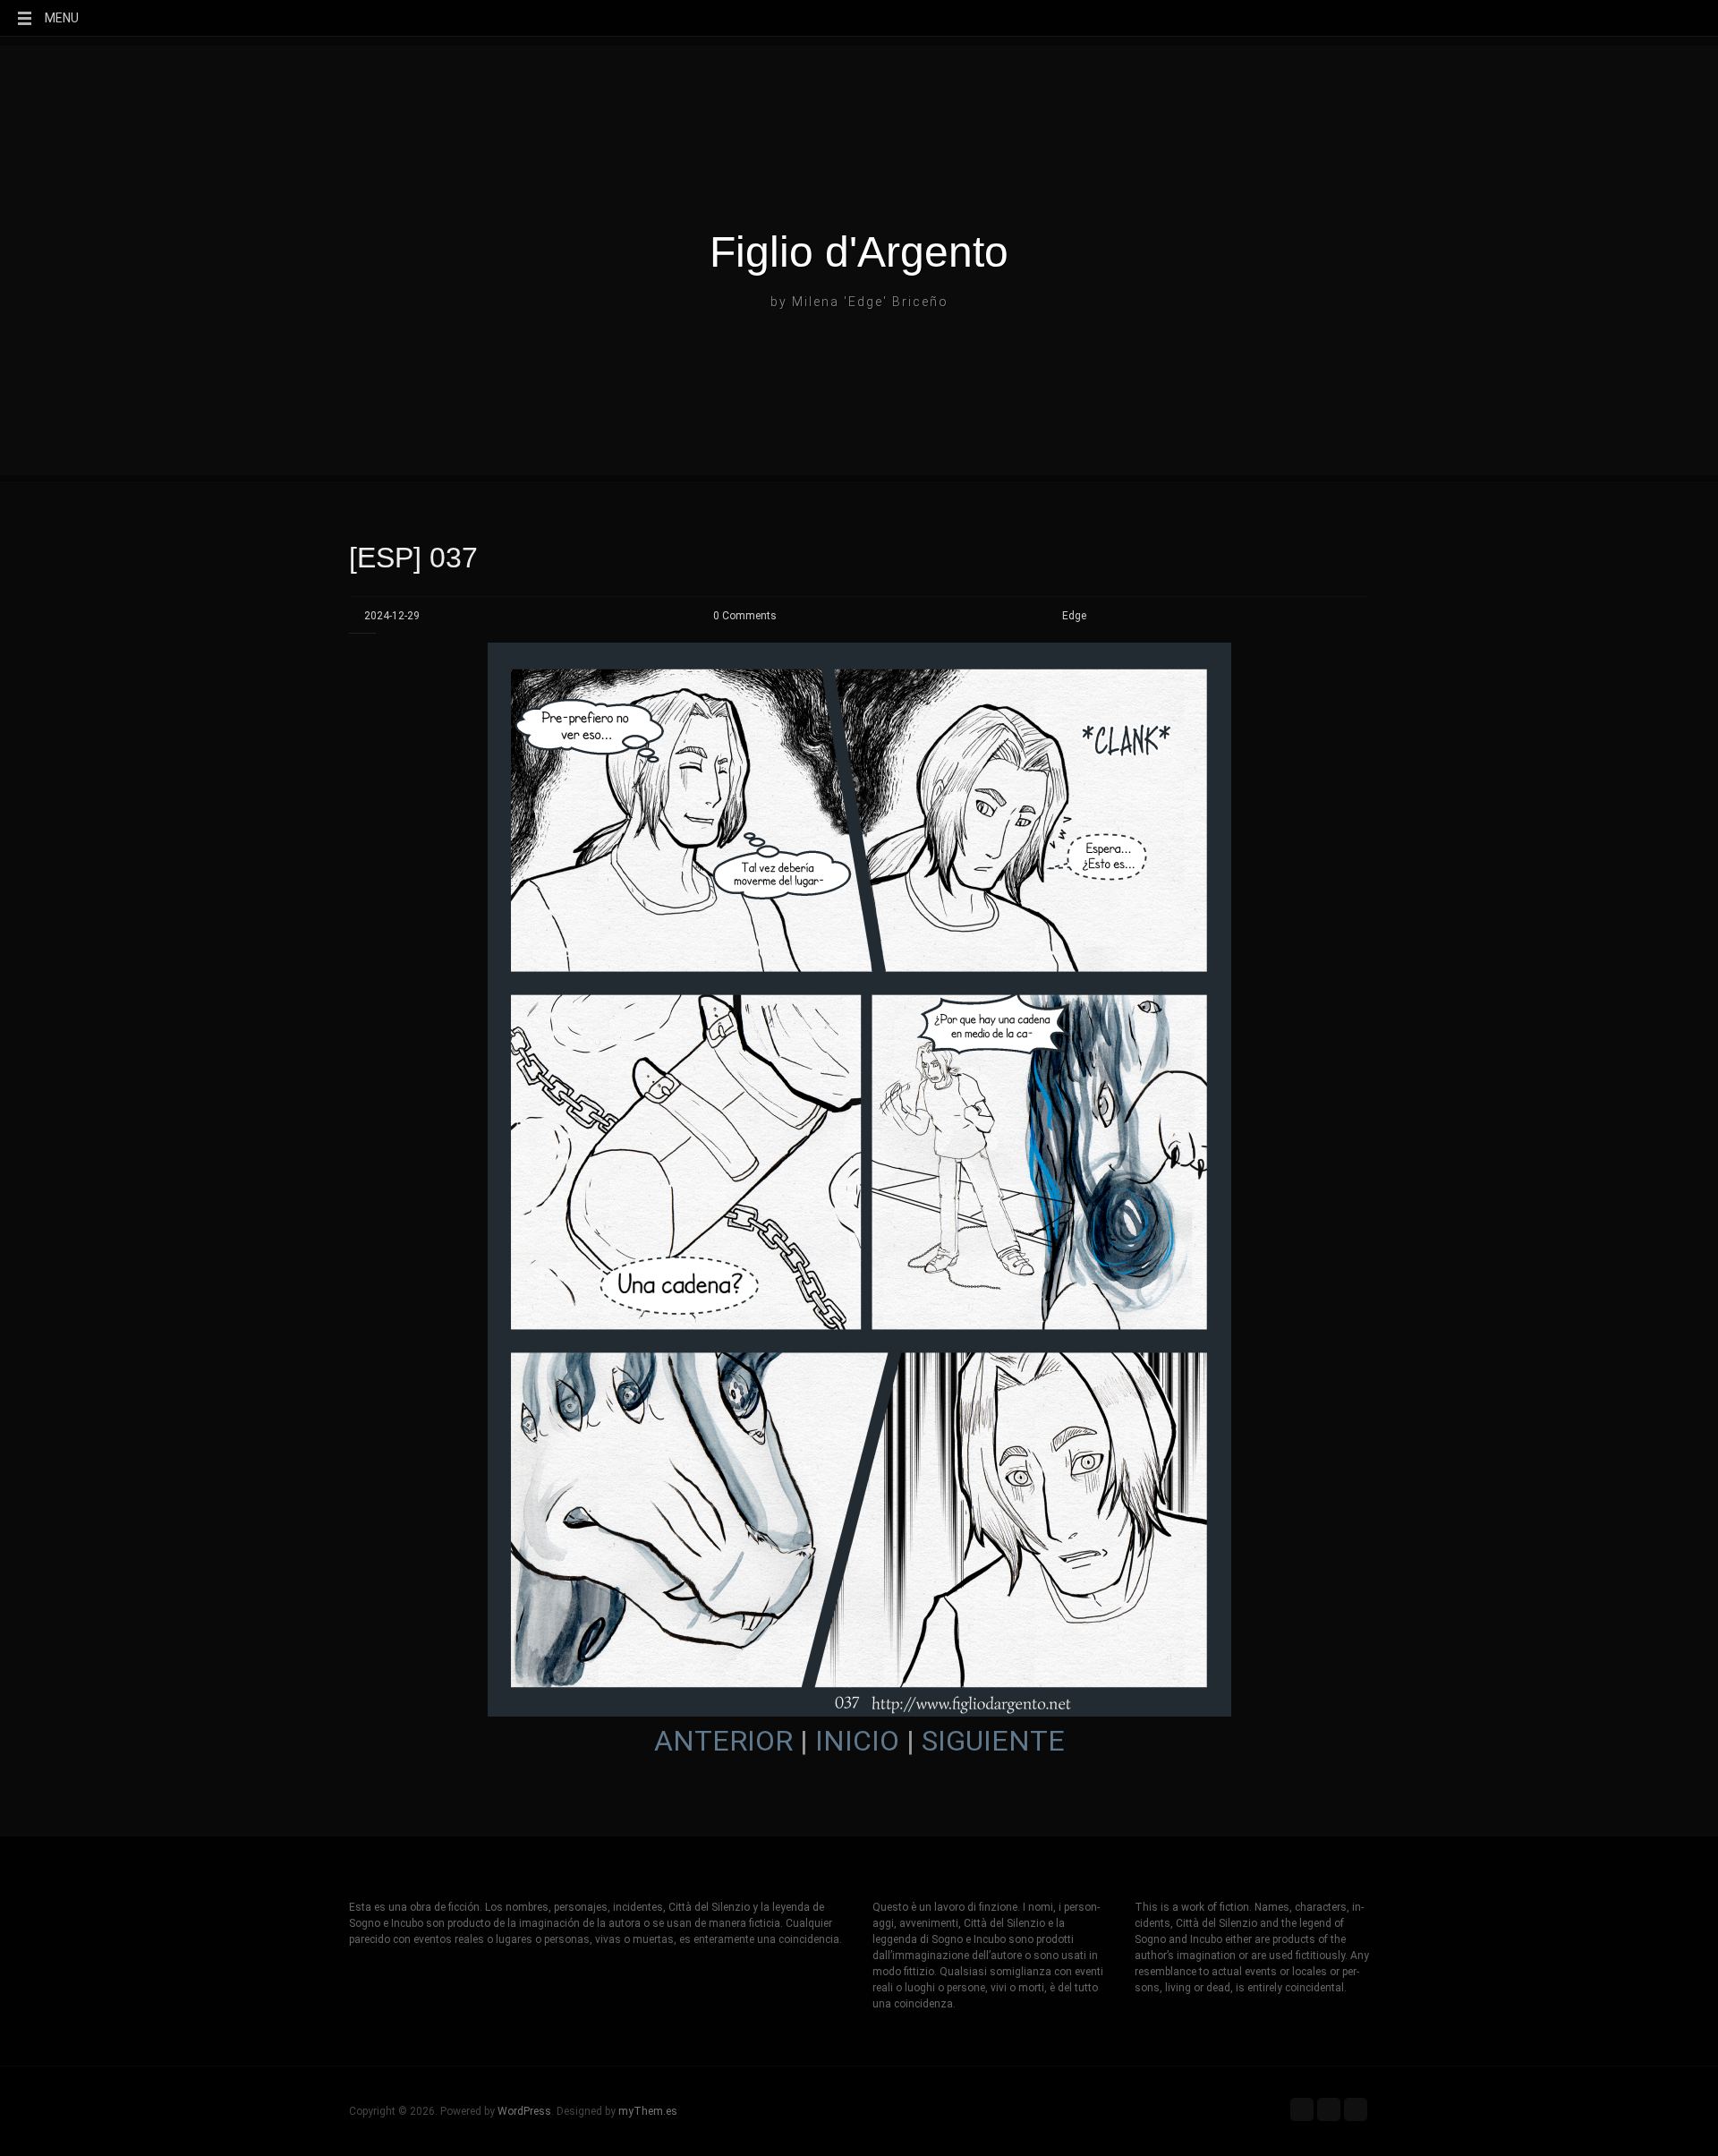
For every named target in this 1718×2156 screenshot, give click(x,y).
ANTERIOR (723, 1741)
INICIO (857, 1741)
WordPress (524, 2111)
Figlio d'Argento (859, 252)
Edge (1074, 616)
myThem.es (648, 2111)
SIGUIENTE (993, 1741)
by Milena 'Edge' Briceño (859, 302)
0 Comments (745, 616)
